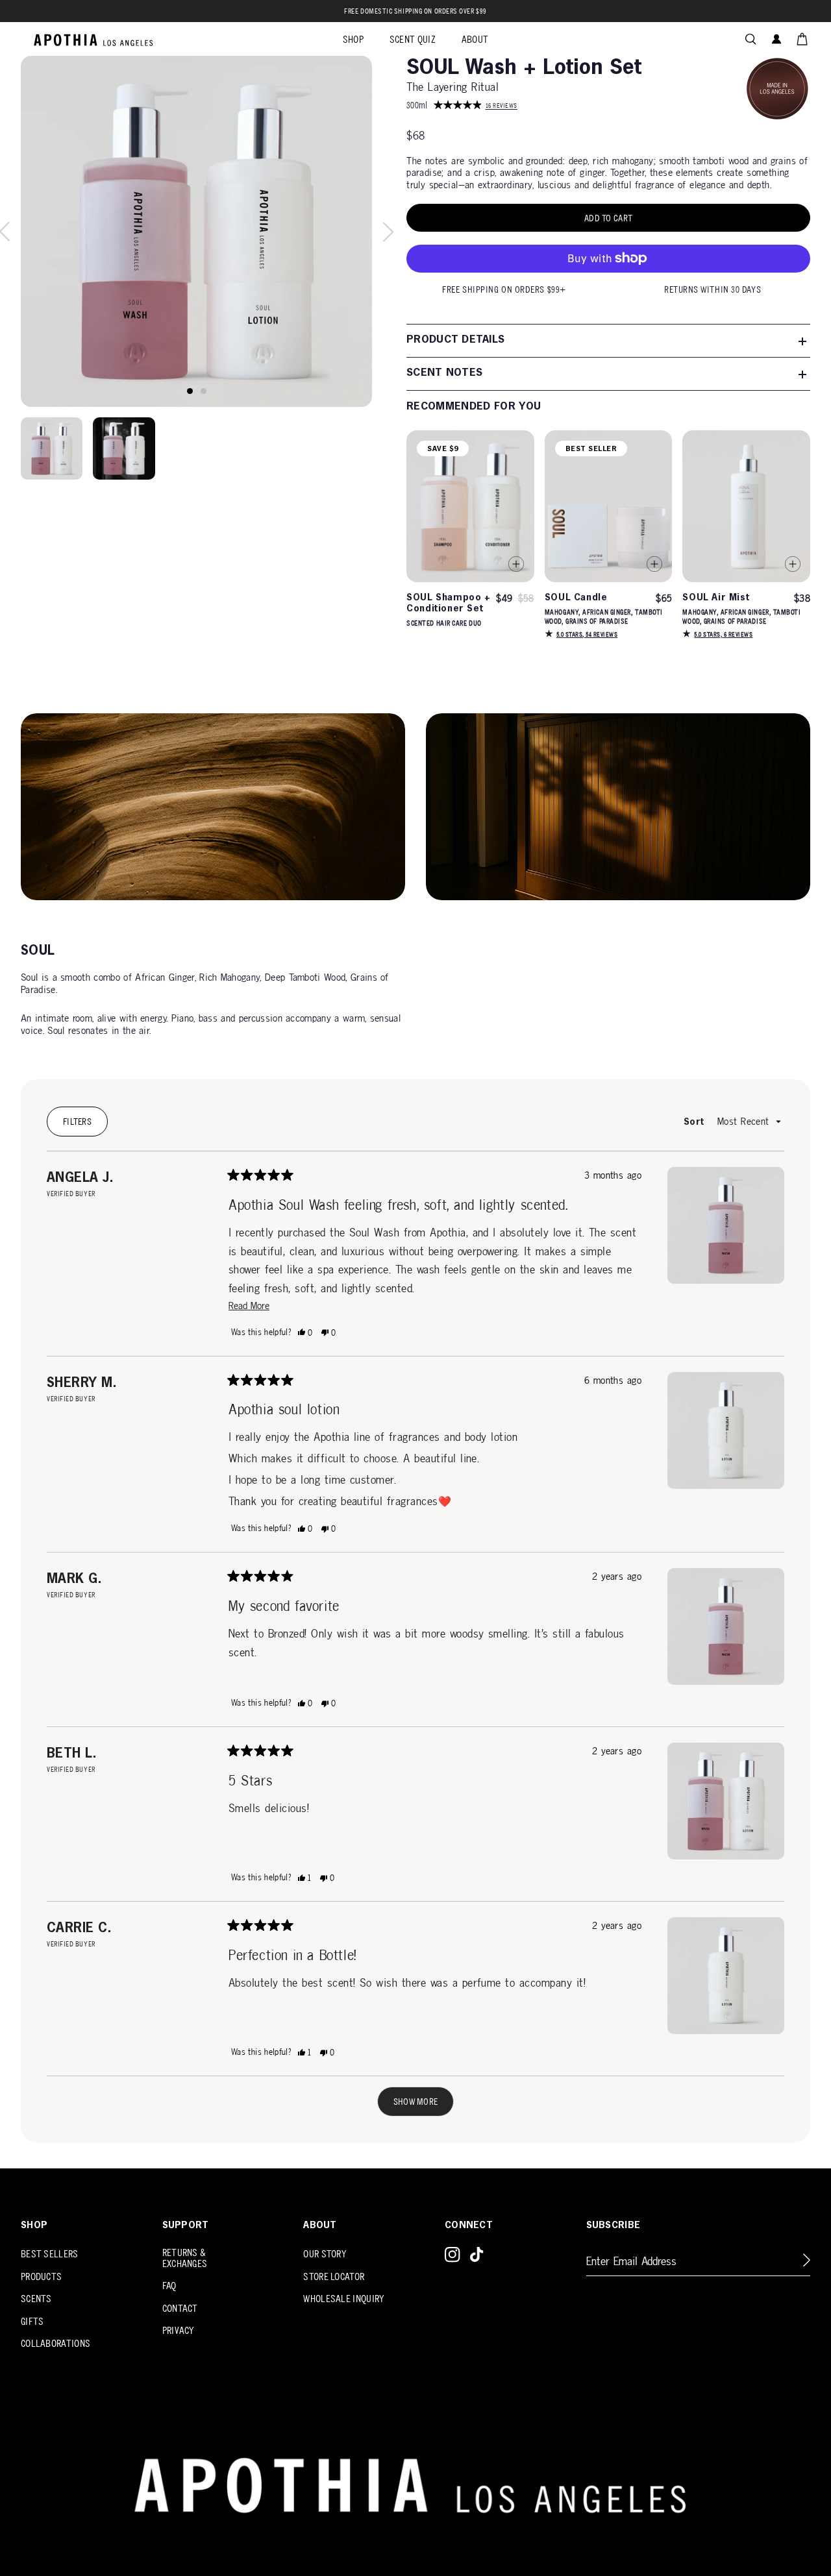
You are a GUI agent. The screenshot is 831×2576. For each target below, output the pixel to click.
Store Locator (334, 2276)
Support (186, 2226)
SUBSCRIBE (614, 2226)
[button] (750, 39)
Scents (36, 2299)
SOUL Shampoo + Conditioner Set (448, 603)
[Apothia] (94, 39)
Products (41, 2276)
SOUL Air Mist (716, 598)
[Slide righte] (388, 232)
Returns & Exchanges (185, 2258)
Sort (695, 1122)
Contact (180, 2308)
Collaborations (56, 2343)
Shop (34, 2226)
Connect (469, 2226)
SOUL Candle (576, 598)
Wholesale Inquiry (344, 2299)
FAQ (169, 2286)
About (320, 2226)
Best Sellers (50, 2254)
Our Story (325, 2254)
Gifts (32, 2321)
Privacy (179, 2330)
